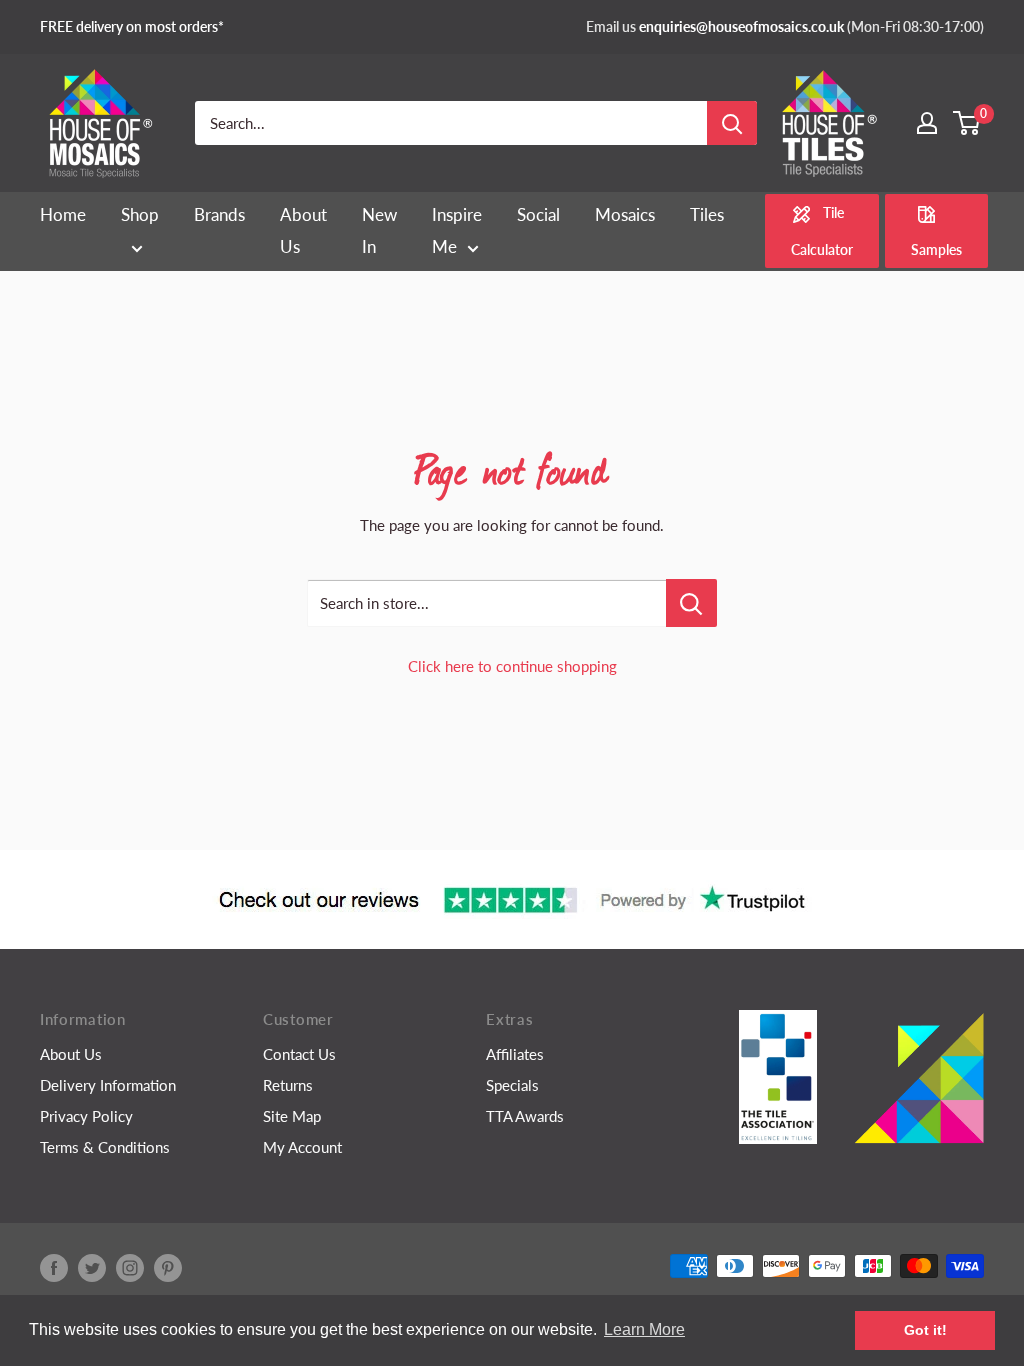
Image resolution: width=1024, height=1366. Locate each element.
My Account (302, 1147)
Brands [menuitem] (219, 214)
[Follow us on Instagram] (130, 1268)
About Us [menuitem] (303, 230)
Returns (288, 1085)
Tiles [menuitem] (707, 214)
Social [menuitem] (538, 214)
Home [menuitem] (63, 214)
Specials (512, 1085)
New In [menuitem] (379, 230)
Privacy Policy (86, 1116)
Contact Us (299, 1054)
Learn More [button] (644, 1329)
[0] (967, 123)
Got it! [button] (925, 1330)
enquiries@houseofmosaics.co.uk (741, 26)
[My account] (927, 123)
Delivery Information (108, 1085)
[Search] (732, 123)
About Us (71, 1054)
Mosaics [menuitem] (625, 214)
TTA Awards (525, 1116)
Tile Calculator (822, 231)
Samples (936, 249)
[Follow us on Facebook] (54, 1268)
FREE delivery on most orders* (132, 26)
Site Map (292, 1116)
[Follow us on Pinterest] (168, 1268)
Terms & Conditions (105, 1147)
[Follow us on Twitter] (92, 1268)
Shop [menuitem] (140, 214)
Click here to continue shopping (512, 666)
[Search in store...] (691, 603)
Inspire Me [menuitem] (457, 230)
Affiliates (515, 1054)
